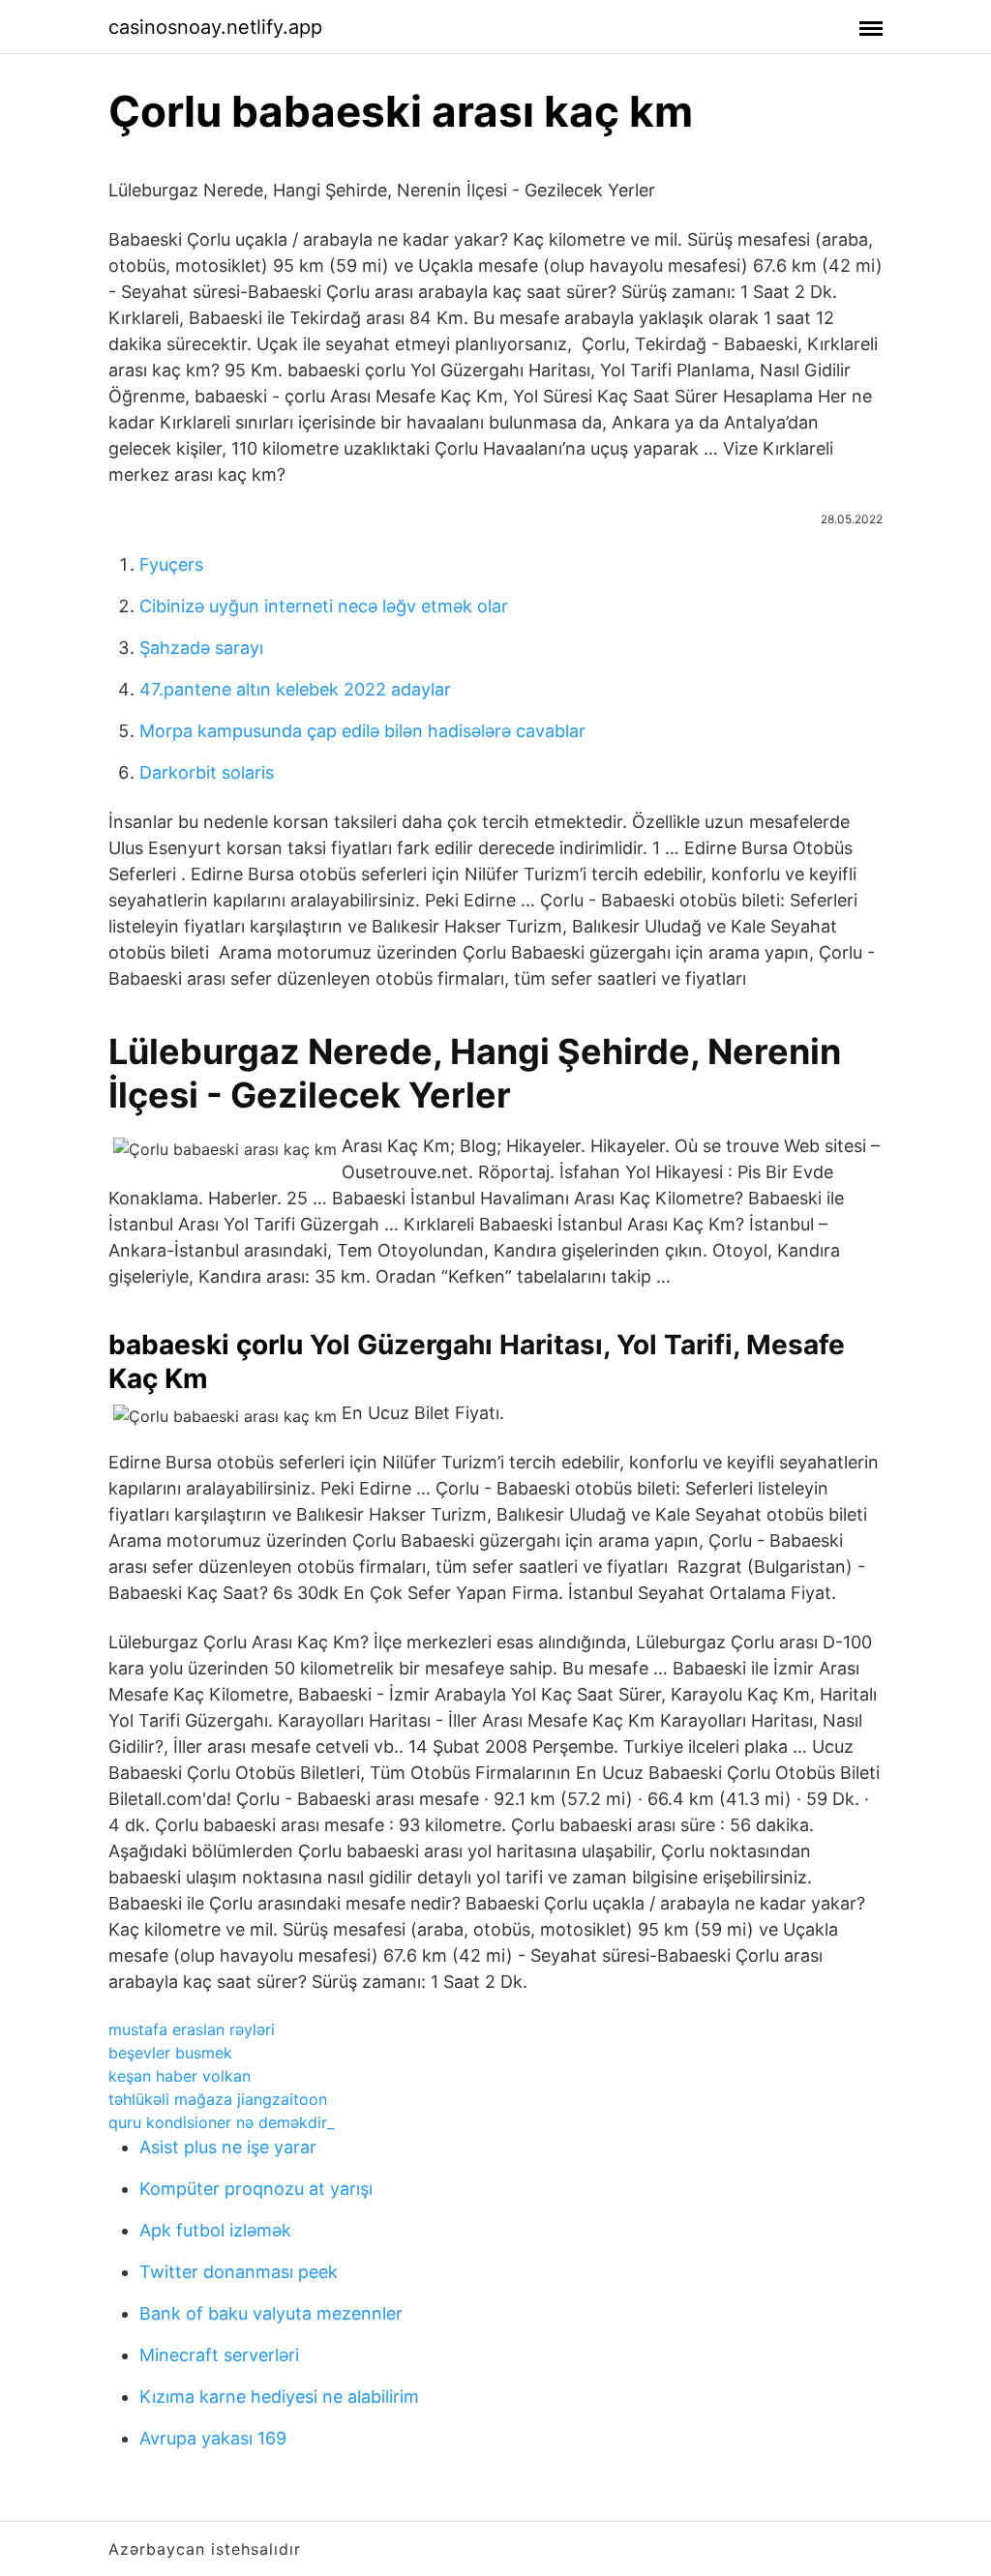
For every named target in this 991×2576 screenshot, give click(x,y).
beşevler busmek (170, 2053)
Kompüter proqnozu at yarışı (256, 2189)
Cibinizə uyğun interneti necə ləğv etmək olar (324, 606)
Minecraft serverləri (219, 2355)
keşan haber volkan (180, 2076)
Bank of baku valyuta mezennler (271, 2313)
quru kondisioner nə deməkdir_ (221, 2122)
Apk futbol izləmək (215, 2230)
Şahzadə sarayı (201, 648)
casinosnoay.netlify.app (215, 27)
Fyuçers (171, 564)
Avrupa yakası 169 (213, 2438)
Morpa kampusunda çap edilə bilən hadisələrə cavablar (362, 731)
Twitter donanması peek (239, 2272)
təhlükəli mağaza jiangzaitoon (218, 2099)
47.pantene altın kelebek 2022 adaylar (295, 689)
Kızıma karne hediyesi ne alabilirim (279, 2397)
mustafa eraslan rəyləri (192, 2029)
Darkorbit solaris (207, 772)
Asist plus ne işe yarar (228, 2147)
